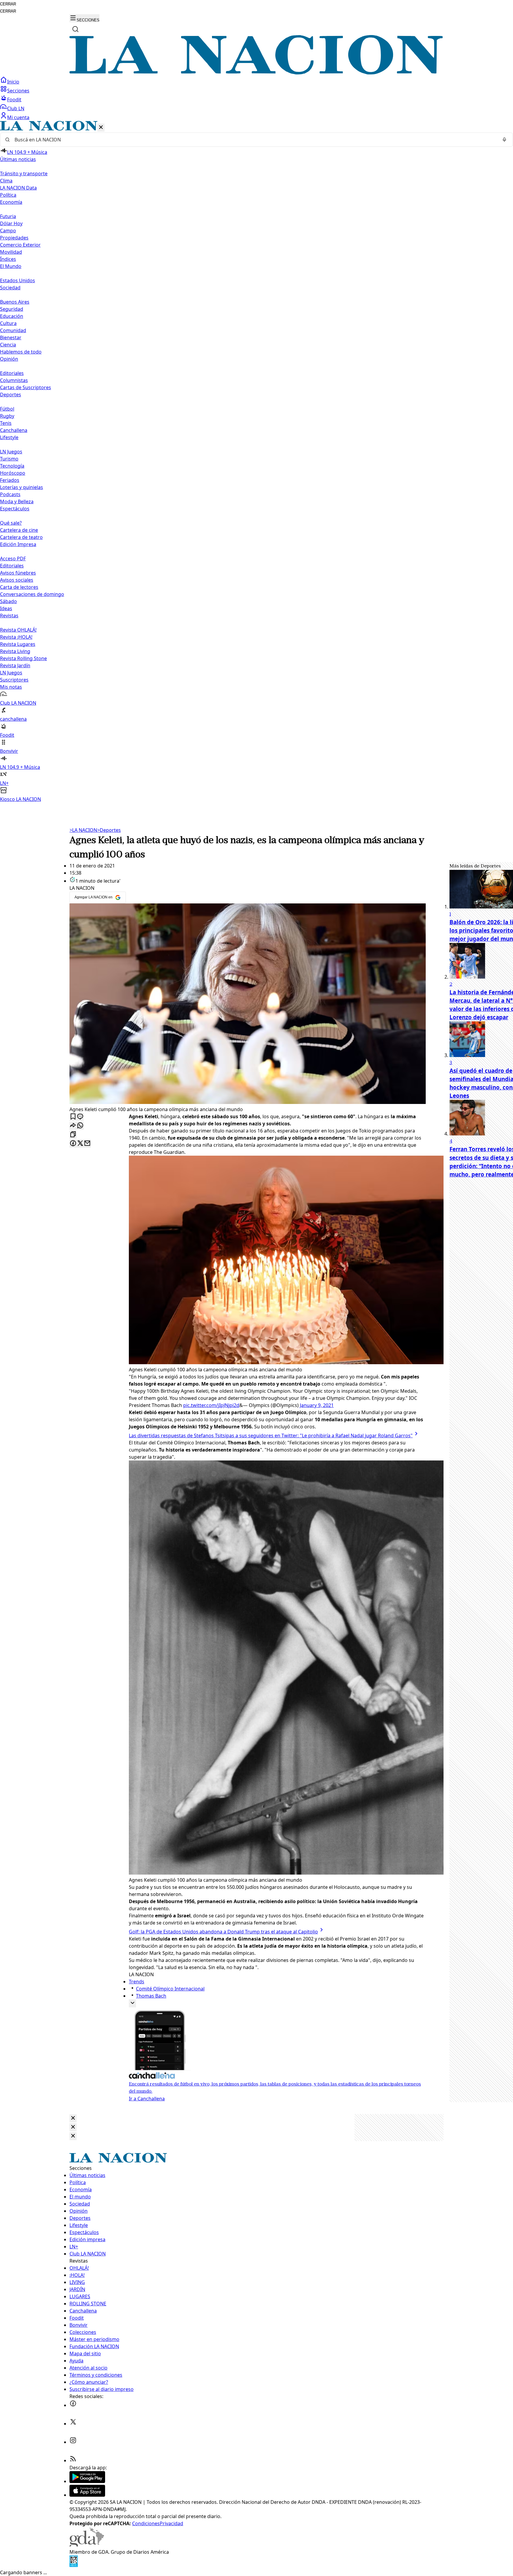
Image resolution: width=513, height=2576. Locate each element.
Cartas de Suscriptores (26, 387)
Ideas (6, 608)
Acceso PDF (13, 559)
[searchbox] (254, 140)
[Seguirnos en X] (73, 2424)
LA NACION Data (18, 188)
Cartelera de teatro (21, 537)
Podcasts (10, 494)
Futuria (8, 216)
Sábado (8, 601)
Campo (8, 231)
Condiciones (146, 2523)
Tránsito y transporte (24, 173)
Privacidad (171, 2523)
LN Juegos (11, 452)
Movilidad (11, 252)
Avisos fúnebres (18, 573)
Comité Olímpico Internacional (170, 1989)
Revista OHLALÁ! (18, 630)
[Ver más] (132, 2003)
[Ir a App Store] (87, 2495)
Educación (12, 316)
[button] (256, 462)
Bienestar (11, 337)
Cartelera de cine (19, 530)
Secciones (18, 91)
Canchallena (14, 430)
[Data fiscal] (74, 2565)
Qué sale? (11, 523)
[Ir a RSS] (73, 2460)
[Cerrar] (101, 128)
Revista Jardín (15, 665)
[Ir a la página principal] (256, 73)
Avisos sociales (17, 580)
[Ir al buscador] (75, 29)
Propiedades (14, 238)
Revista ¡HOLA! (16, 637)
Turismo (9, 459)
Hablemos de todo (21, 352)
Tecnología (12, 466)
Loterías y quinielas (22, 487)
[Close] (73, 2118)
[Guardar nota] (73, 1117)
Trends (137, 1982)
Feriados (10, 480)
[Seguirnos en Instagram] (73, 2442)
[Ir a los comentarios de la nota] (80, 1117)
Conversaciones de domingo (32, 594)
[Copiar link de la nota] (73, 1135)
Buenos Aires (15, 302)
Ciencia (8, 345)
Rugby (7, 416)
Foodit (14, 100)
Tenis (6, 423)
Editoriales (12, 373)
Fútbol (7, 409)
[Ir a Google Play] (87, 2481)
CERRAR (8, 4)
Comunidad (13, 330)
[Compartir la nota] (73, 1126)
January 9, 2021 (317, 1405)
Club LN (16, 108)
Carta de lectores (19, 587)
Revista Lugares (18, 644)
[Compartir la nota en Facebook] (73, 1144)
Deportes (109, 830)
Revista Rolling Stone (23, 658)
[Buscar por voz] (504, 140)
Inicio (13, 82)
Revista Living (15, 651)
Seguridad (12, 309)
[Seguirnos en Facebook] (73, 2405)
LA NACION (83, 830)
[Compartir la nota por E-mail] (87, 1144)
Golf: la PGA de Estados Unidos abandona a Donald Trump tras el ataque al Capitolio (223, 1932)
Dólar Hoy (11, 223)
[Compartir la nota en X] (80, 1144)
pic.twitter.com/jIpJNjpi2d (211, 1405)
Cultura (8, 323)
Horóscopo (13, 473)
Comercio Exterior (20, 245)
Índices (8, 259)
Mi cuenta (18, 117)
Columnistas (14, 380)
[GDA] (87, 2545)
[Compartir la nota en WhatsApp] (80, 1126)
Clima (6, 181)
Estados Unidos (18, 280)
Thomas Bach (151, 1996)
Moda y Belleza (17, 501)
